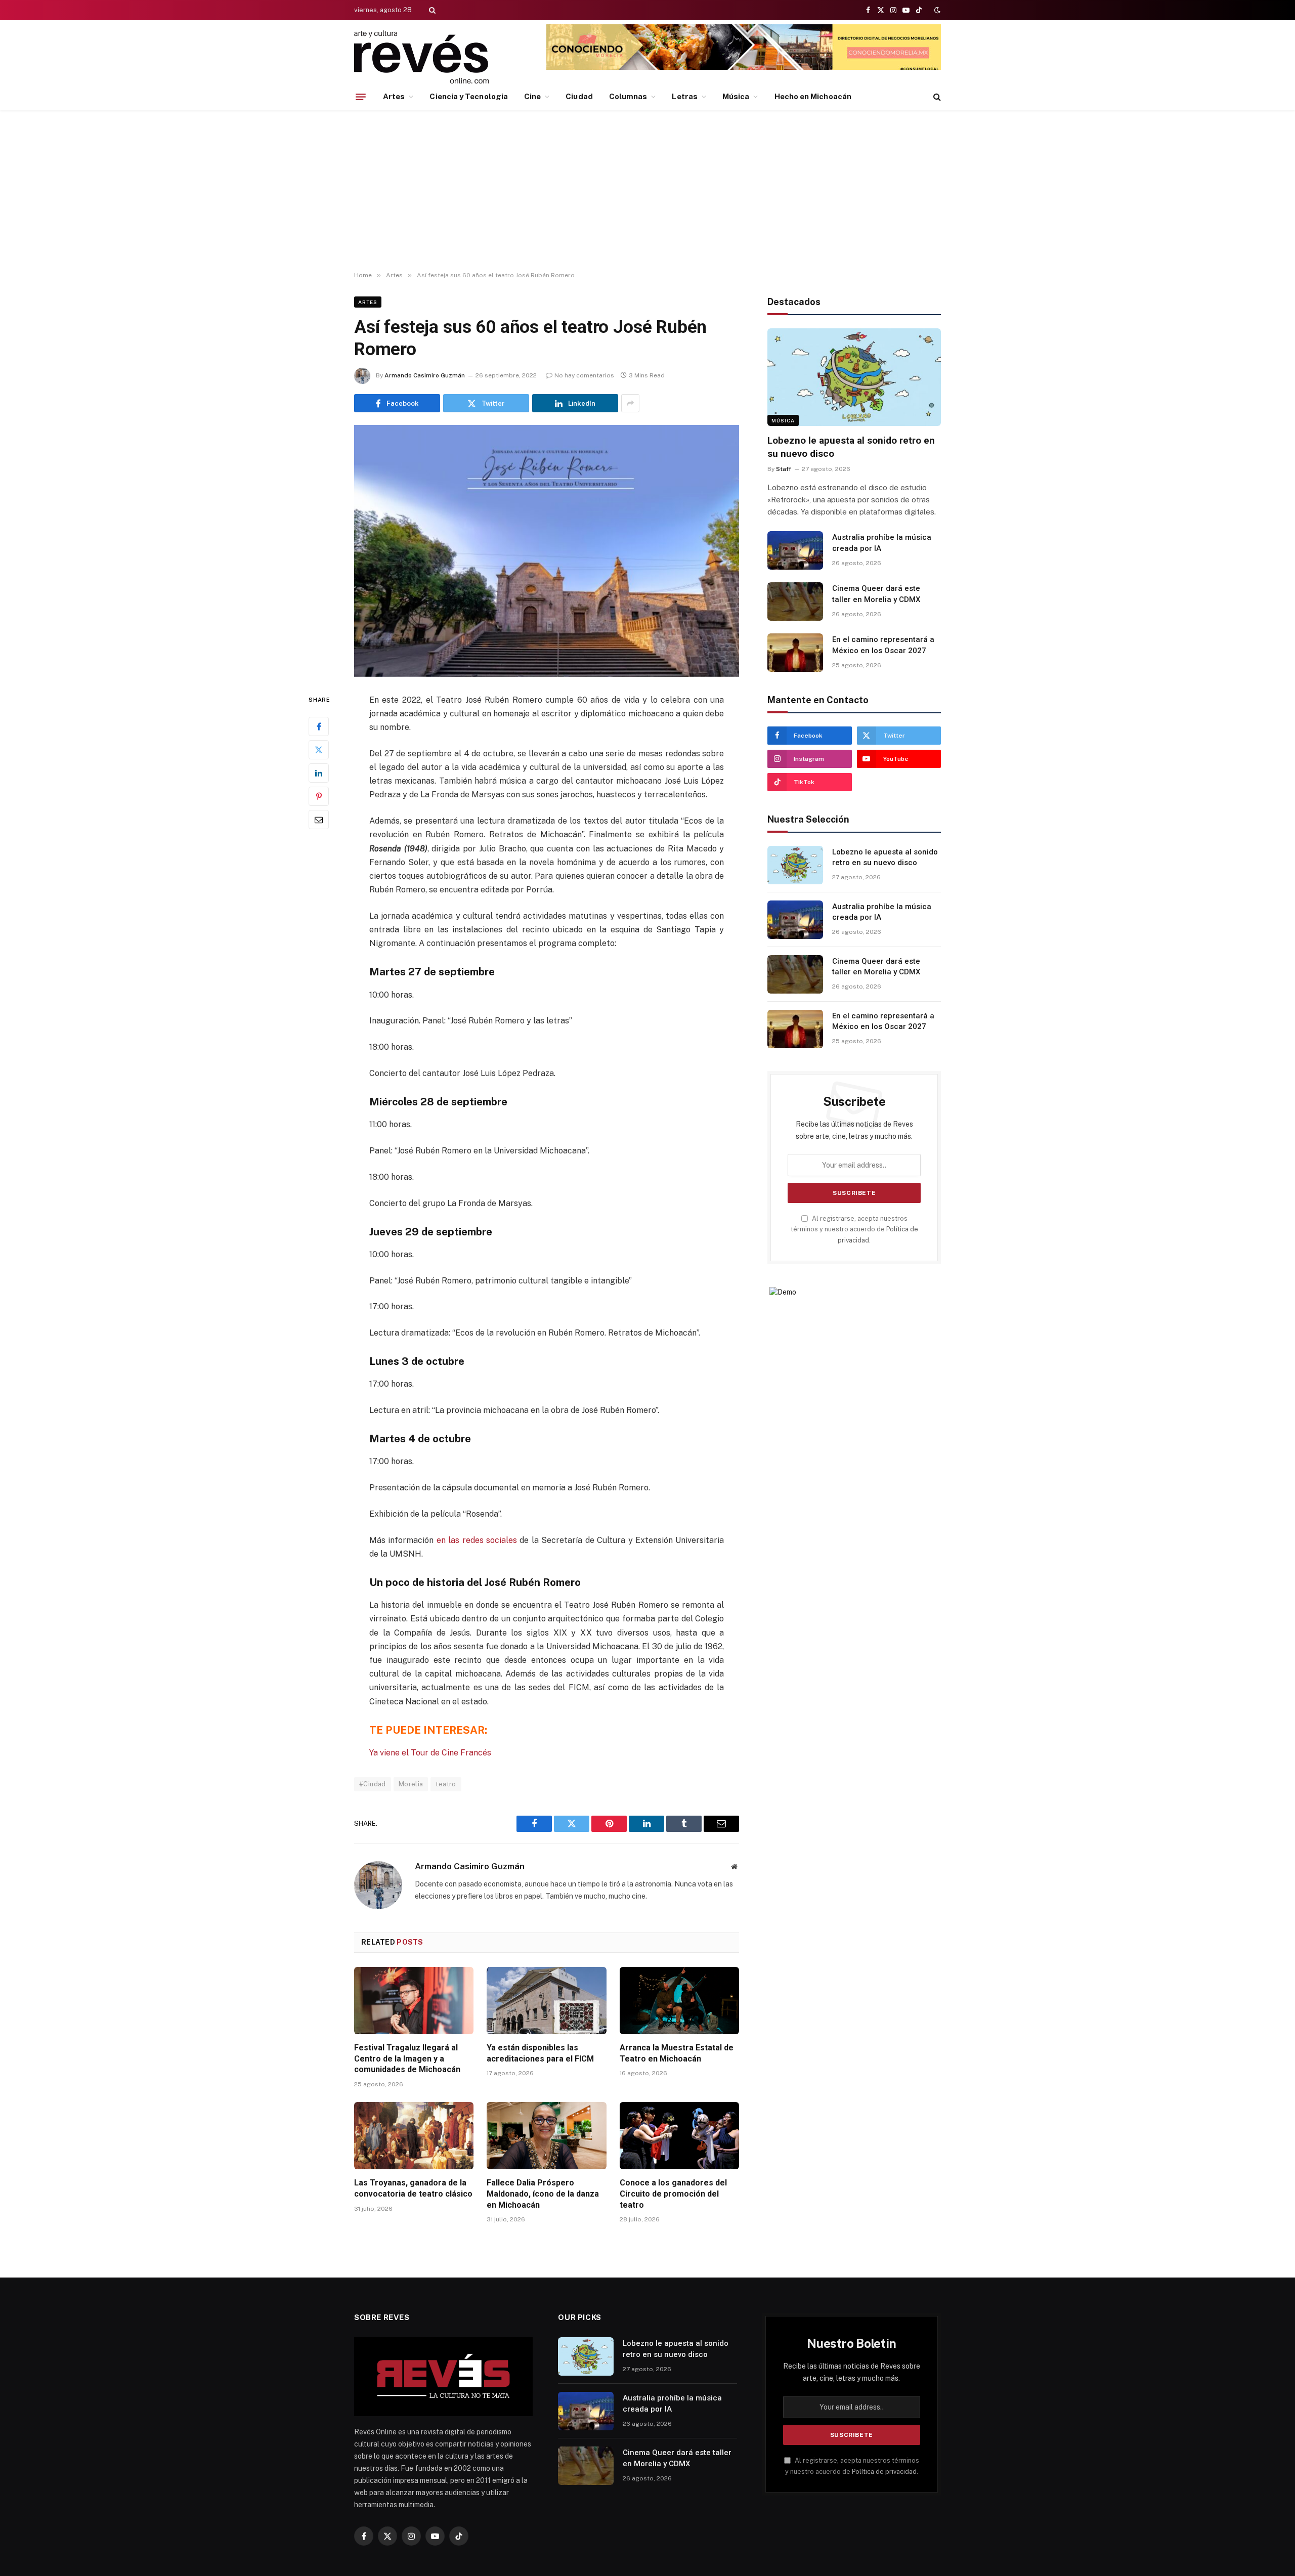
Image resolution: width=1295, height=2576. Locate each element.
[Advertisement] (647, 191)
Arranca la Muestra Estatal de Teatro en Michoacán (677, 2053)
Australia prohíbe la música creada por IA (882, 543)
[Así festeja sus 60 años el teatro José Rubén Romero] (547, 551)
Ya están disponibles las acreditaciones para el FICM (540, 2053)
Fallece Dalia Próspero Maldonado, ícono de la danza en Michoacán (543, 2194)
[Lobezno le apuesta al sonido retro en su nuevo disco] (854, 377)
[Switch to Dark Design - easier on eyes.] (936, 10)
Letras (684, 96)
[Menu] (361, 97)
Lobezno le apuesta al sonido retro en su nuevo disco (851, 447)
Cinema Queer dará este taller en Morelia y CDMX (876, 594)
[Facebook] (319, 726)
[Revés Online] (421, 57)
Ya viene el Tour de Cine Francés (430, 1753)
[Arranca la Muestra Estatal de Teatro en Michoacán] (679, 2001)
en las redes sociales (477, 1540)
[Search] (431, 10)
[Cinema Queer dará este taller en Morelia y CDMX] (795, 602)
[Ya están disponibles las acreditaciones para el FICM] (546, 2001)
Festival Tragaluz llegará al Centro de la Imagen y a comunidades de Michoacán (407, 2059)
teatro (446, 1784)
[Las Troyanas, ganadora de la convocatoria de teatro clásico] (414, 2136)
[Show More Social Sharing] (630, 403)
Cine (532, 96)
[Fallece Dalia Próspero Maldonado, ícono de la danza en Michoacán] (546, 2136)
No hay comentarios (584, 375)
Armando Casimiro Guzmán (425, 375)
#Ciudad (373, 1784)
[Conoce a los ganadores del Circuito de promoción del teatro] (679, 2136)
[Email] (319, 819)
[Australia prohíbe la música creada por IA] (795, 550)
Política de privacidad (884, 2472)
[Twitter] (319, 749)
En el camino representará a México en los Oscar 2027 (883, 645)
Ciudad (579, 96)
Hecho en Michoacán (813, 96)
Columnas (628, 96)
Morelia (411, 1784)
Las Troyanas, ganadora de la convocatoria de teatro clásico (413, 2188)
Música (736, 96)
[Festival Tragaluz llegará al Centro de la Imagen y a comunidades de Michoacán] (414, 2001)
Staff (784, 469)
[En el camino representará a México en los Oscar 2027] (795, 653)
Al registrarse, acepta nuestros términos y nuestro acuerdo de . (854, 1229)
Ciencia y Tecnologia (469, 96)
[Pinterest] (319, 796)
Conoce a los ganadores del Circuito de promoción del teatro (673, 2194)
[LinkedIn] (319, 772)
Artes (394, 96)
